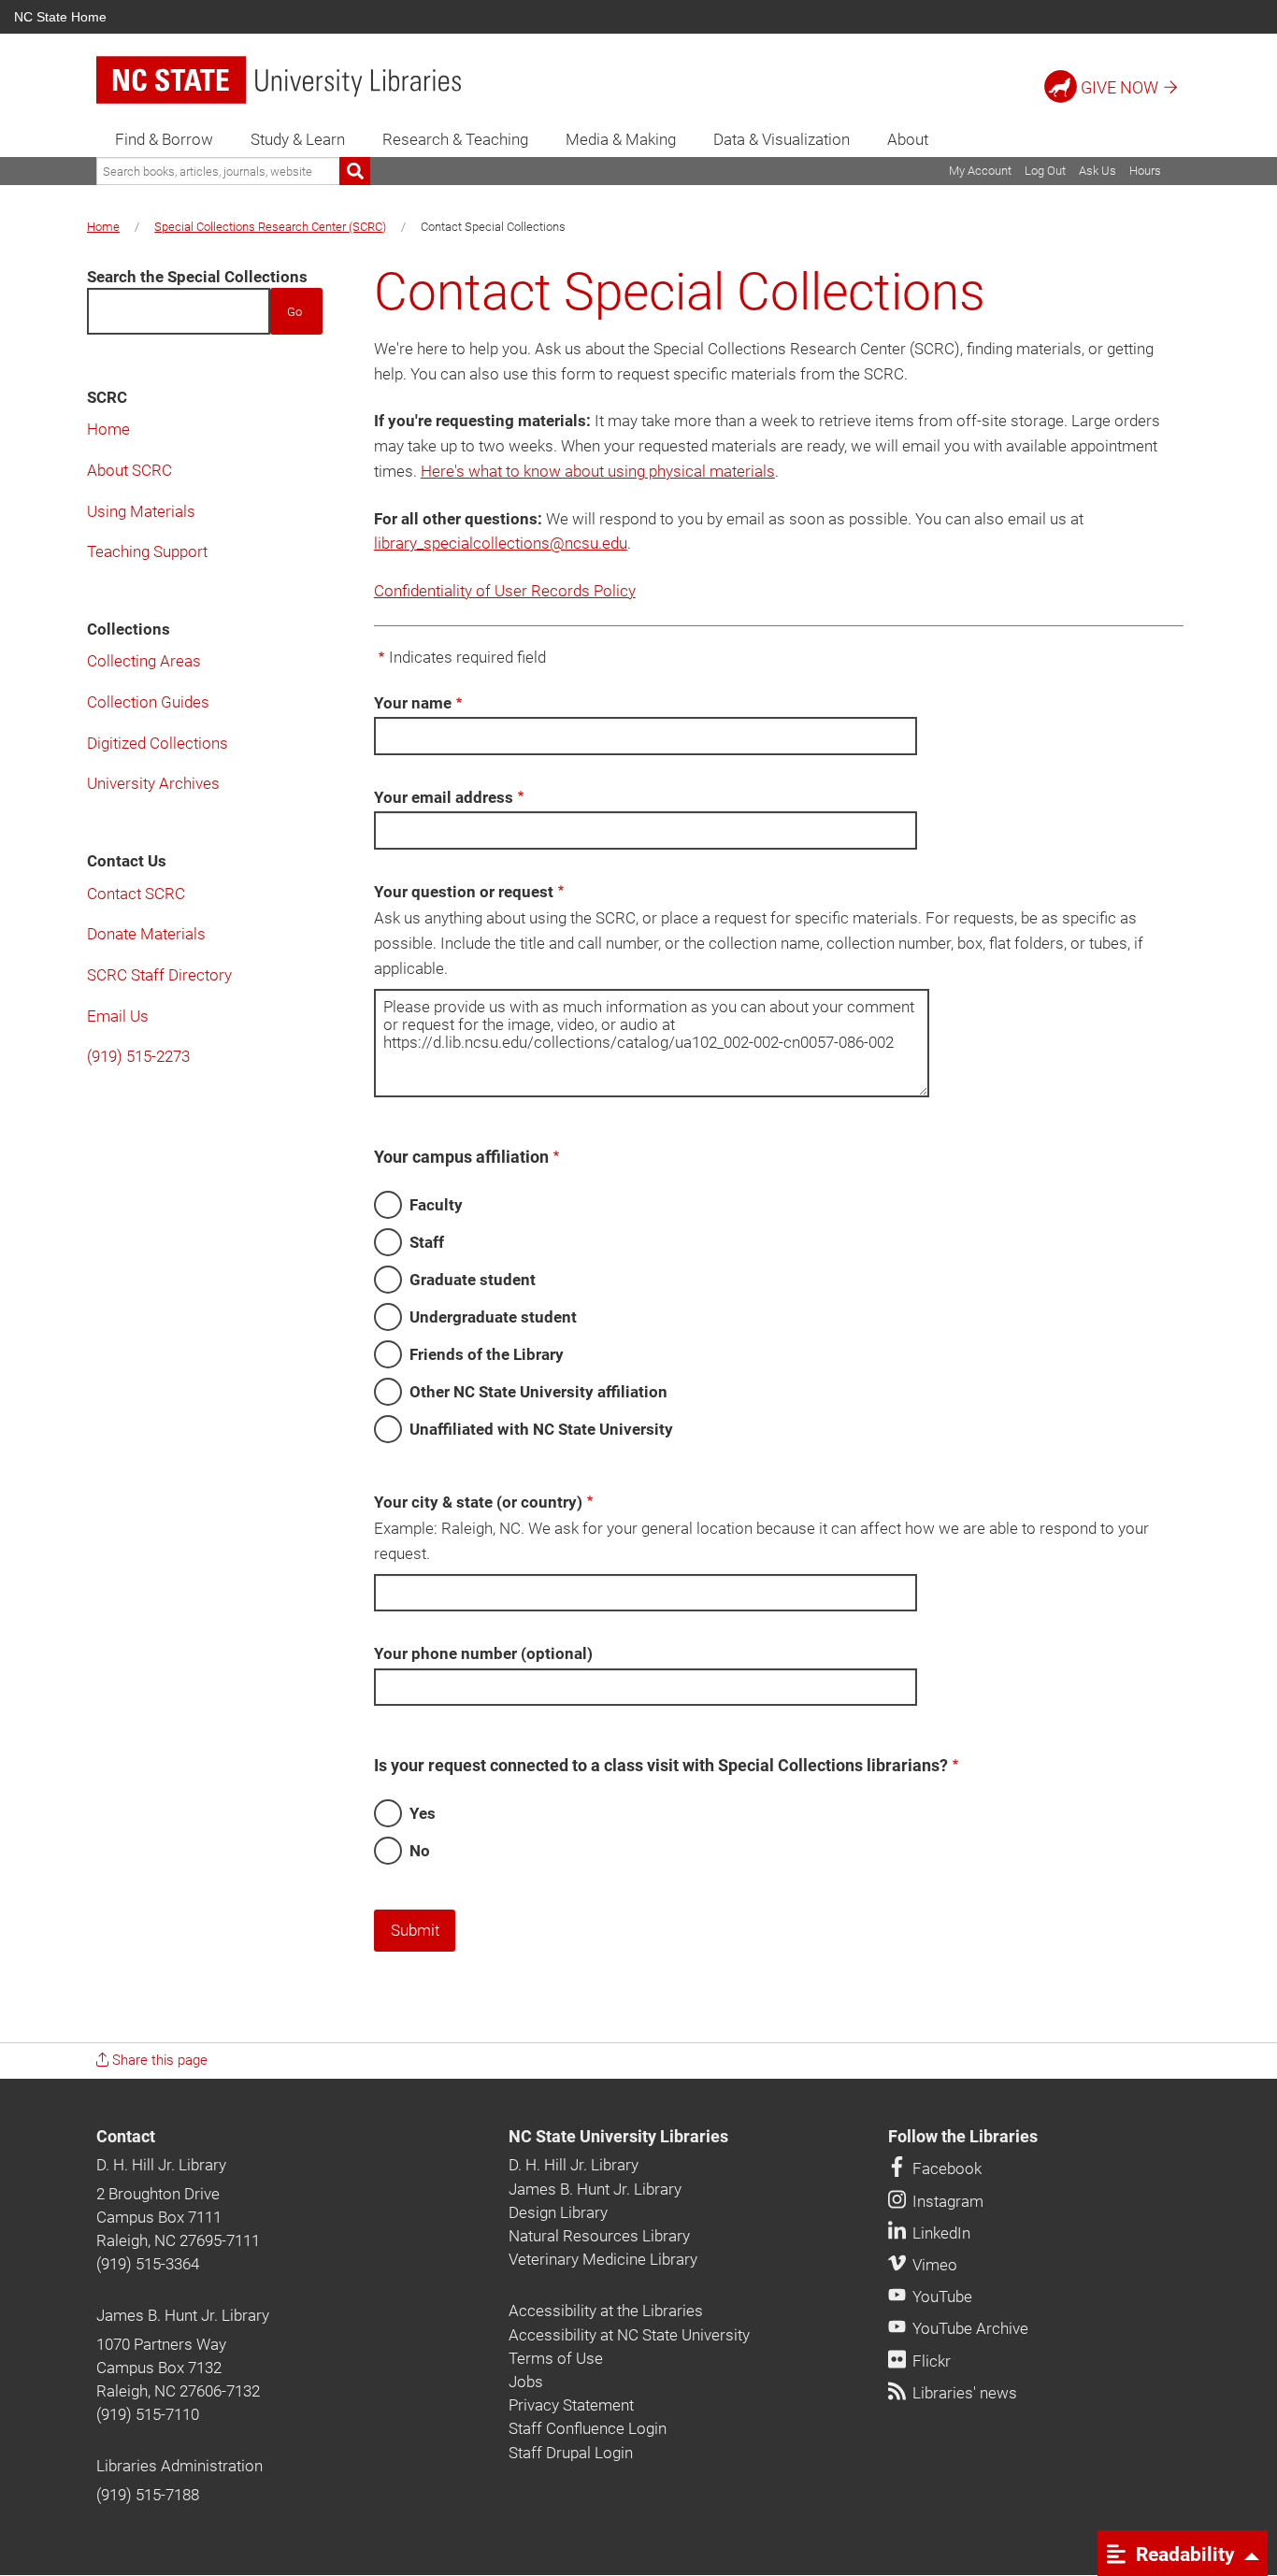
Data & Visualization (782, 139)
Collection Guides (148, 702)
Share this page (158, 2060)
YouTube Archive (969, 2328)
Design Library (558, 2212)
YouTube (940, 2297)
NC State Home (60, 17)
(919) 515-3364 (148, 2264)
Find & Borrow (164, 139)
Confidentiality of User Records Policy (505, 591)
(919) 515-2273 (138, 1056)
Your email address (444, 797)
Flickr (930, 2361)
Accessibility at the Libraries (606, 2311)
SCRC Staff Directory (159, 975)
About (908, 139)
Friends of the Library (487, 1354)
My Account (980, 171)
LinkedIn (940, 2233)
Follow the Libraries (963, 2137)
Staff (427, 1242)
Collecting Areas (144, 661)
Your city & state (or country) (478, 1502)
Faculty (436, 1205)
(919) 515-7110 (148, 2414)
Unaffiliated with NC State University (541, 1429)
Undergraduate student (493, 1317)
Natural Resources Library (599, 2236)
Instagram (946, 2201)
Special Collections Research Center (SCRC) (270, 227)
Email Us (118, 1016)
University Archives (153, 783)
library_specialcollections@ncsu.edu (501, 543)
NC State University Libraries (618, 2137)
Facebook (945, 2168)
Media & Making (621, 139)
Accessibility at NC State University (629, 2335)
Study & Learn (298, 139)
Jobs (526, 2382)
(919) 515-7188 (148, 2495)
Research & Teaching (455, 139)
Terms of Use (556, 2358)
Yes (423, 1813)
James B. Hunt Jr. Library (183, 2315)
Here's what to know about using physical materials (598, 471)
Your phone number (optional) (483, 1653)
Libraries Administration (179, 2466)
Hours (1145, 171)
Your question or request (464, 892)
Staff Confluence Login (588, 2428)
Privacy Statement (571, 2405)
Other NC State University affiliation (538, 1392)
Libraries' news (963, 2393)
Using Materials (141, 511)
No (420, 1851)
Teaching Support (147, 551)
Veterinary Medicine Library (603, 2259)
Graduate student (473, 1280)
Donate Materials (146, 934)
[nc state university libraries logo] (279, 80)
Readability (1183, 2554)
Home (103, 227)
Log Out (1045, 171)
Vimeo (933, 2265)
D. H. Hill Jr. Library (161, 2165)
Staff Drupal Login (571, 2453)
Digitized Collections (158, 743)
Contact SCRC (136, 894)
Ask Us (1098, 171)
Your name (413, 703)
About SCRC (129, 470)
